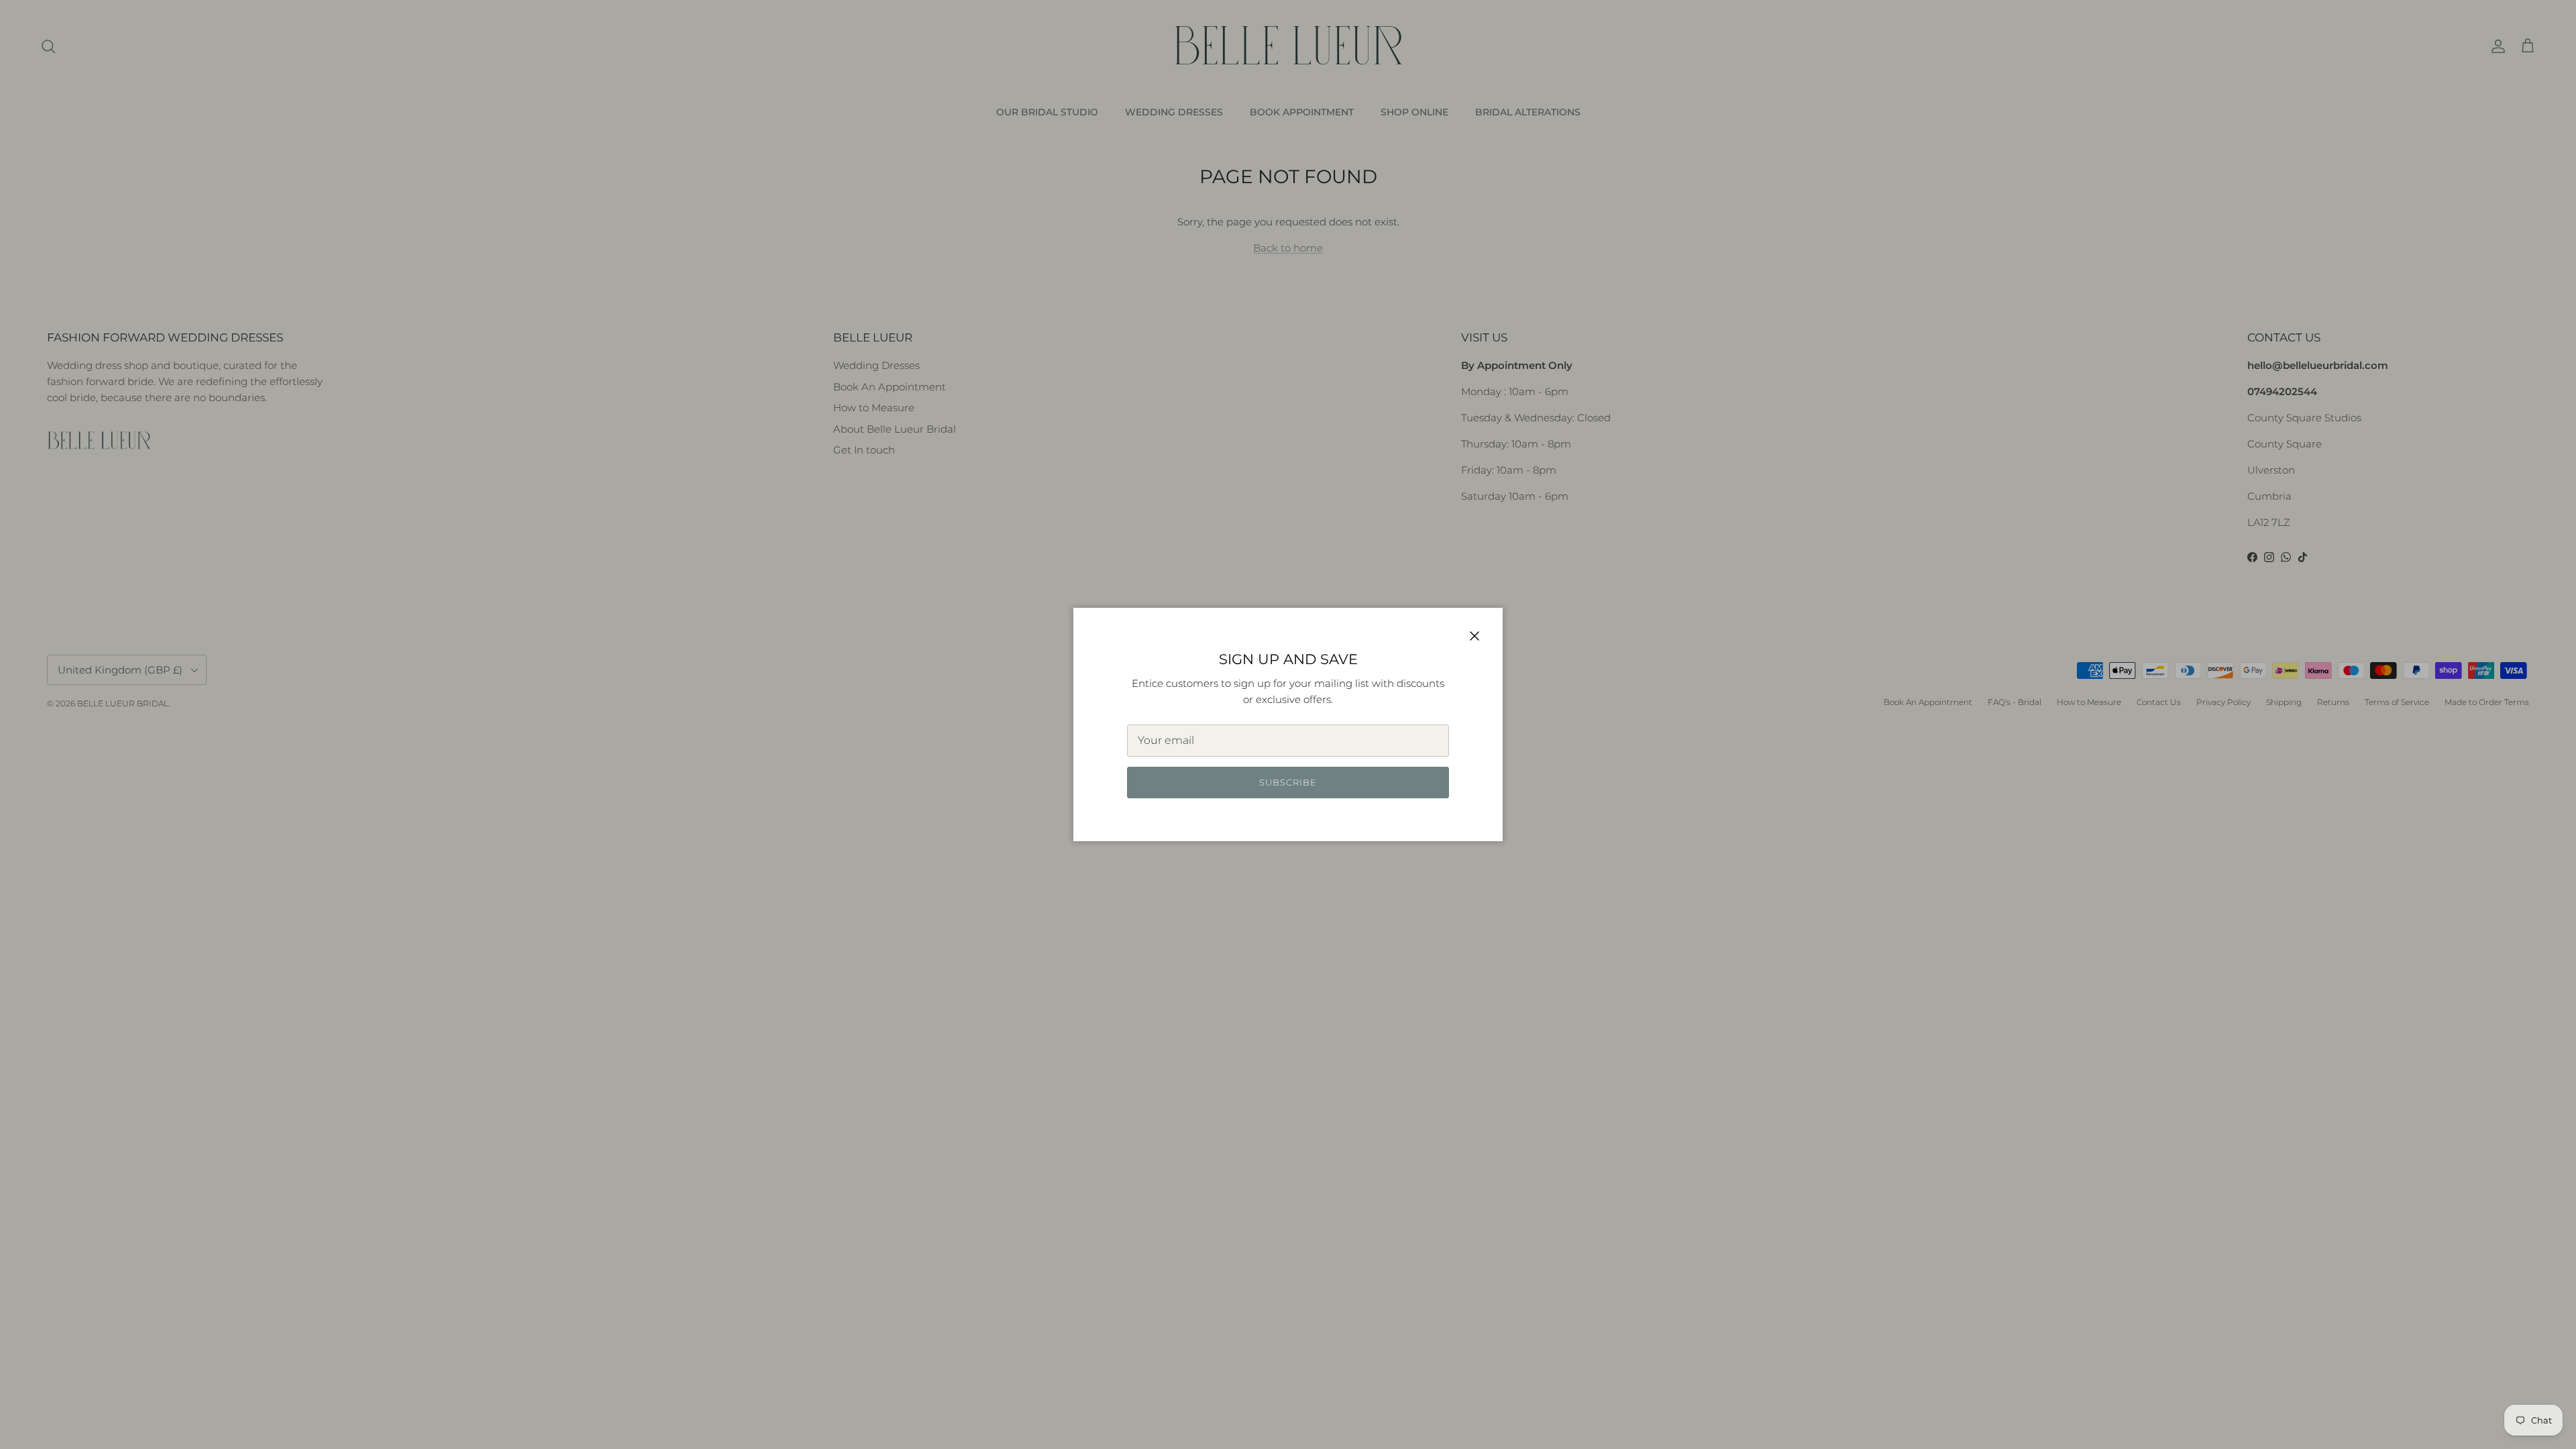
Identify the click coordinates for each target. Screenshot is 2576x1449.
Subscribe (1288, 782)
